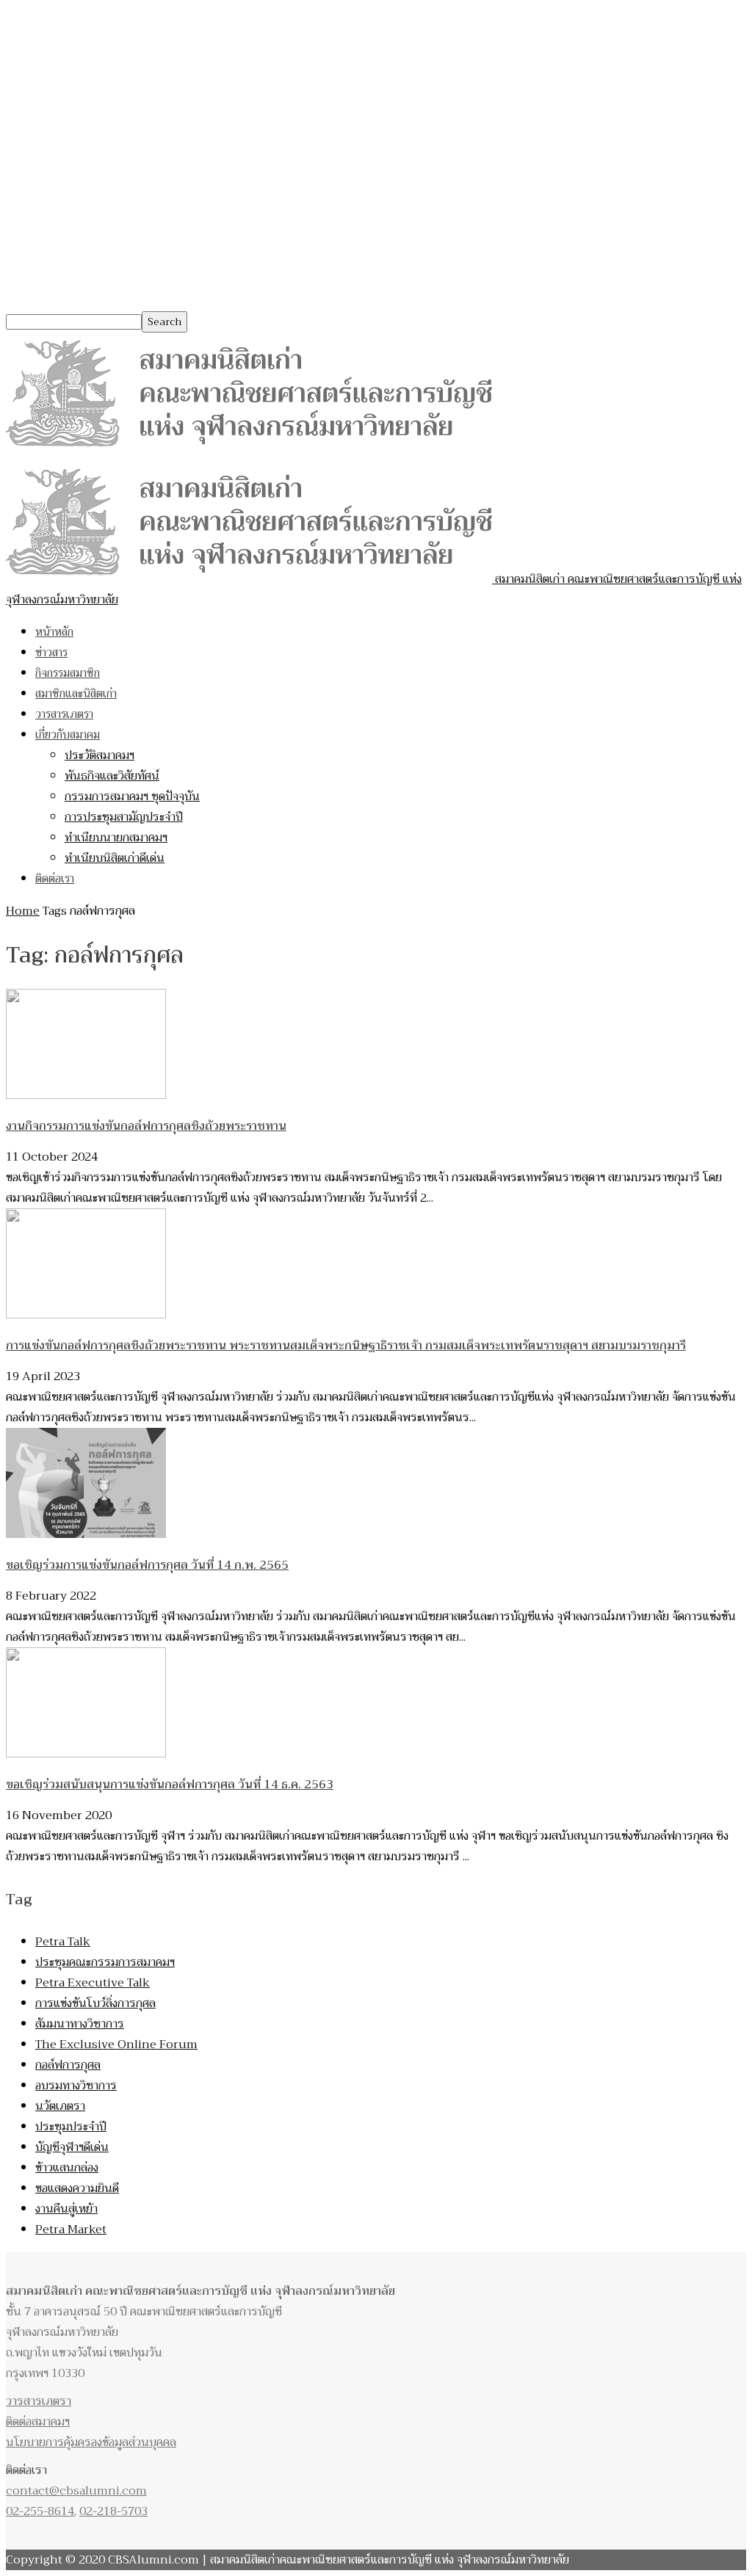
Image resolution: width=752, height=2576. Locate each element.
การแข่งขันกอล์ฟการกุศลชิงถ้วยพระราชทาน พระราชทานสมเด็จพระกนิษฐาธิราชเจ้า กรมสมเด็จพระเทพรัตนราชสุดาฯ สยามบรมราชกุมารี (346, 1346)
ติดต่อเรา (55, 879)
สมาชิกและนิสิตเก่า (76, 694)
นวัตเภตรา (60, 2106)
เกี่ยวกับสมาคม (68, 735)
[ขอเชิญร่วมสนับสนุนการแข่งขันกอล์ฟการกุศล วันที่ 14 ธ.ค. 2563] (86, 1754)
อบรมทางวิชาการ (76, 2086)
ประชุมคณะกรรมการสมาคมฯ (105, 1962)
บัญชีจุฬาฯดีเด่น (72, 2147)
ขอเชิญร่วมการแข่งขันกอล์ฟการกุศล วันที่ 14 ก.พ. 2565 (147, 1565)
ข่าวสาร (51, 653)
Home (23, 911)
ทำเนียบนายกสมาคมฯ (116, 838)
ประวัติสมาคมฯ (100, 755)
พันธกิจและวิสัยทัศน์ (112, 776)
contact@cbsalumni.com (76, 2491)
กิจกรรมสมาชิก (68, 673)
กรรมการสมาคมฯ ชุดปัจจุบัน (132, 797)
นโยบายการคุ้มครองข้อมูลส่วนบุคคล (91, 2442)
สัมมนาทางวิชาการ (80, 2024)
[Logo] (249, 451)
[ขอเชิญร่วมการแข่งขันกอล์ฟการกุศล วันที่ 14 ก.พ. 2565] (86, 1534)
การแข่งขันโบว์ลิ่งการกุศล (95, 2003)
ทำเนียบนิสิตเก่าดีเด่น (115, 858)
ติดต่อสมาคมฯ (38, 2422)
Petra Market (71, 2229)
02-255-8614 (40, 2511)
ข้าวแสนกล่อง (67, 2168)
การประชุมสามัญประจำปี (124, 817)
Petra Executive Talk (93, 1983)
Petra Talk (63, 1942)
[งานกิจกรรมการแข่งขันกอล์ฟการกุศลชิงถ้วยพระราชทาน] (86, 1095)
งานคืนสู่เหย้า (66, 2209)
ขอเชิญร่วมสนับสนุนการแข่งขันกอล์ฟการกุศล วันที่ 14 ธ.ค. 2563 (170, 1785)
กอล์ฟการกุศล (68, 2065)
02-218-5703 (113, 2511)
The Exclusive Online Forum (116, 2045)
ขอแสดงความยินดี (77, 2188)
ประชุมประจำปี (71, 2127)
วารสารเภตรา (64, 714)
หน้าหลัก (54, 632)
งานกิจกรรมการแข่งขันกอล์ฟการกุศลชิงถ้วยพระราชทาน (146, 1126)
